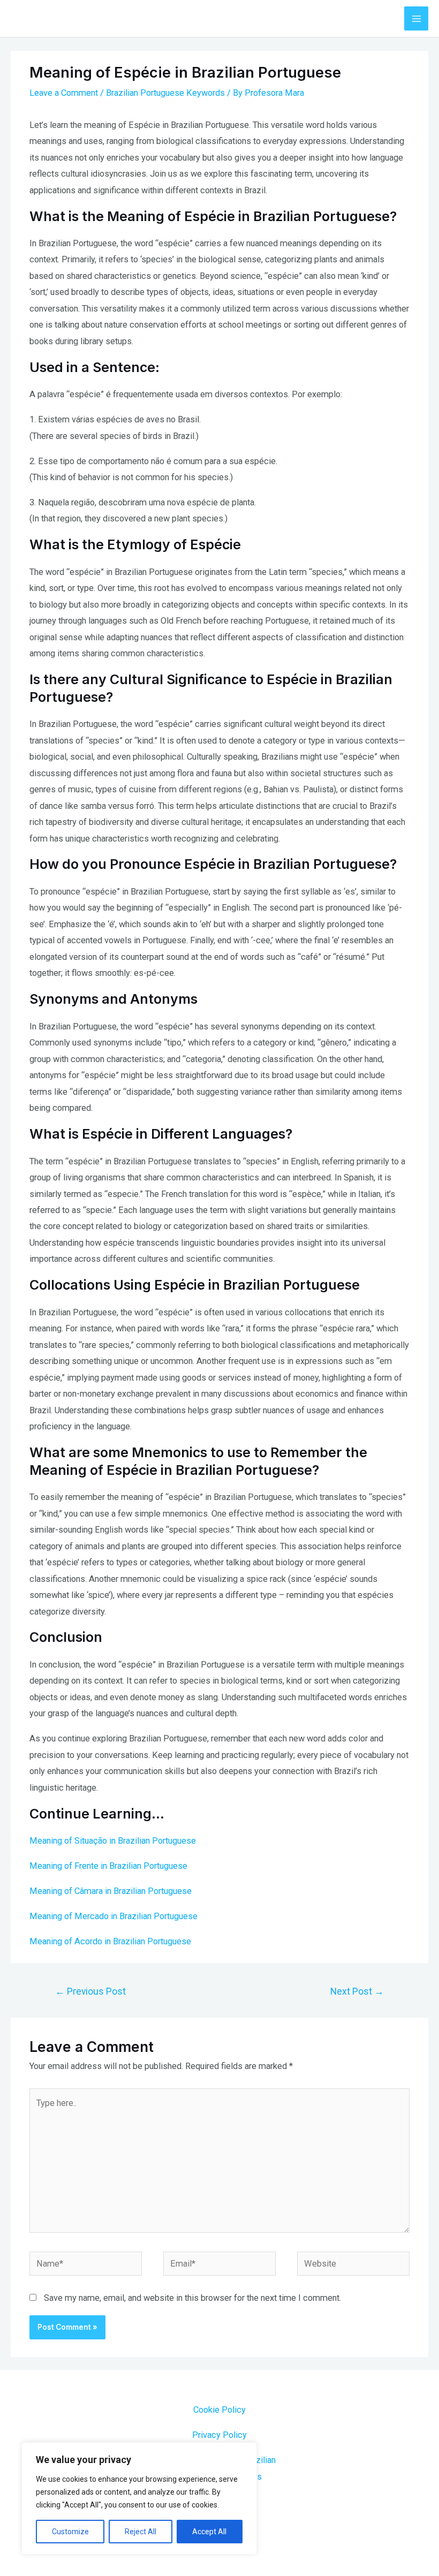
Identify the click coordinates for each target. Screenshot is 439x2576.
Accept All (209, 2532)
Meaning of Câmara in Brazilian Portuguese (111, 1891)
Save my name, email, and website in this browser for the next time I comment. (192, 2298)
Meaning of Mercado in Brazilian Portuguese (113, 1916)
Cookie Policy (219, 2410)
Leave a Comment (64, 93)
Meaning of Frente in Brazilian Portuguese (108, 1866)
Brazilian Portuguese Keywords (165, 93)
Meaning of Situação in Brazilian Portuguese (113, 1841)
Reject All (141, 2532)
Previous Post (90, 1991)
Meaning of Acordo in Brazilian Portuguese (110, 1941)
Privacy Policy (219, 2435)
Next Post (357, 1991)
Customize (70, 2532)
